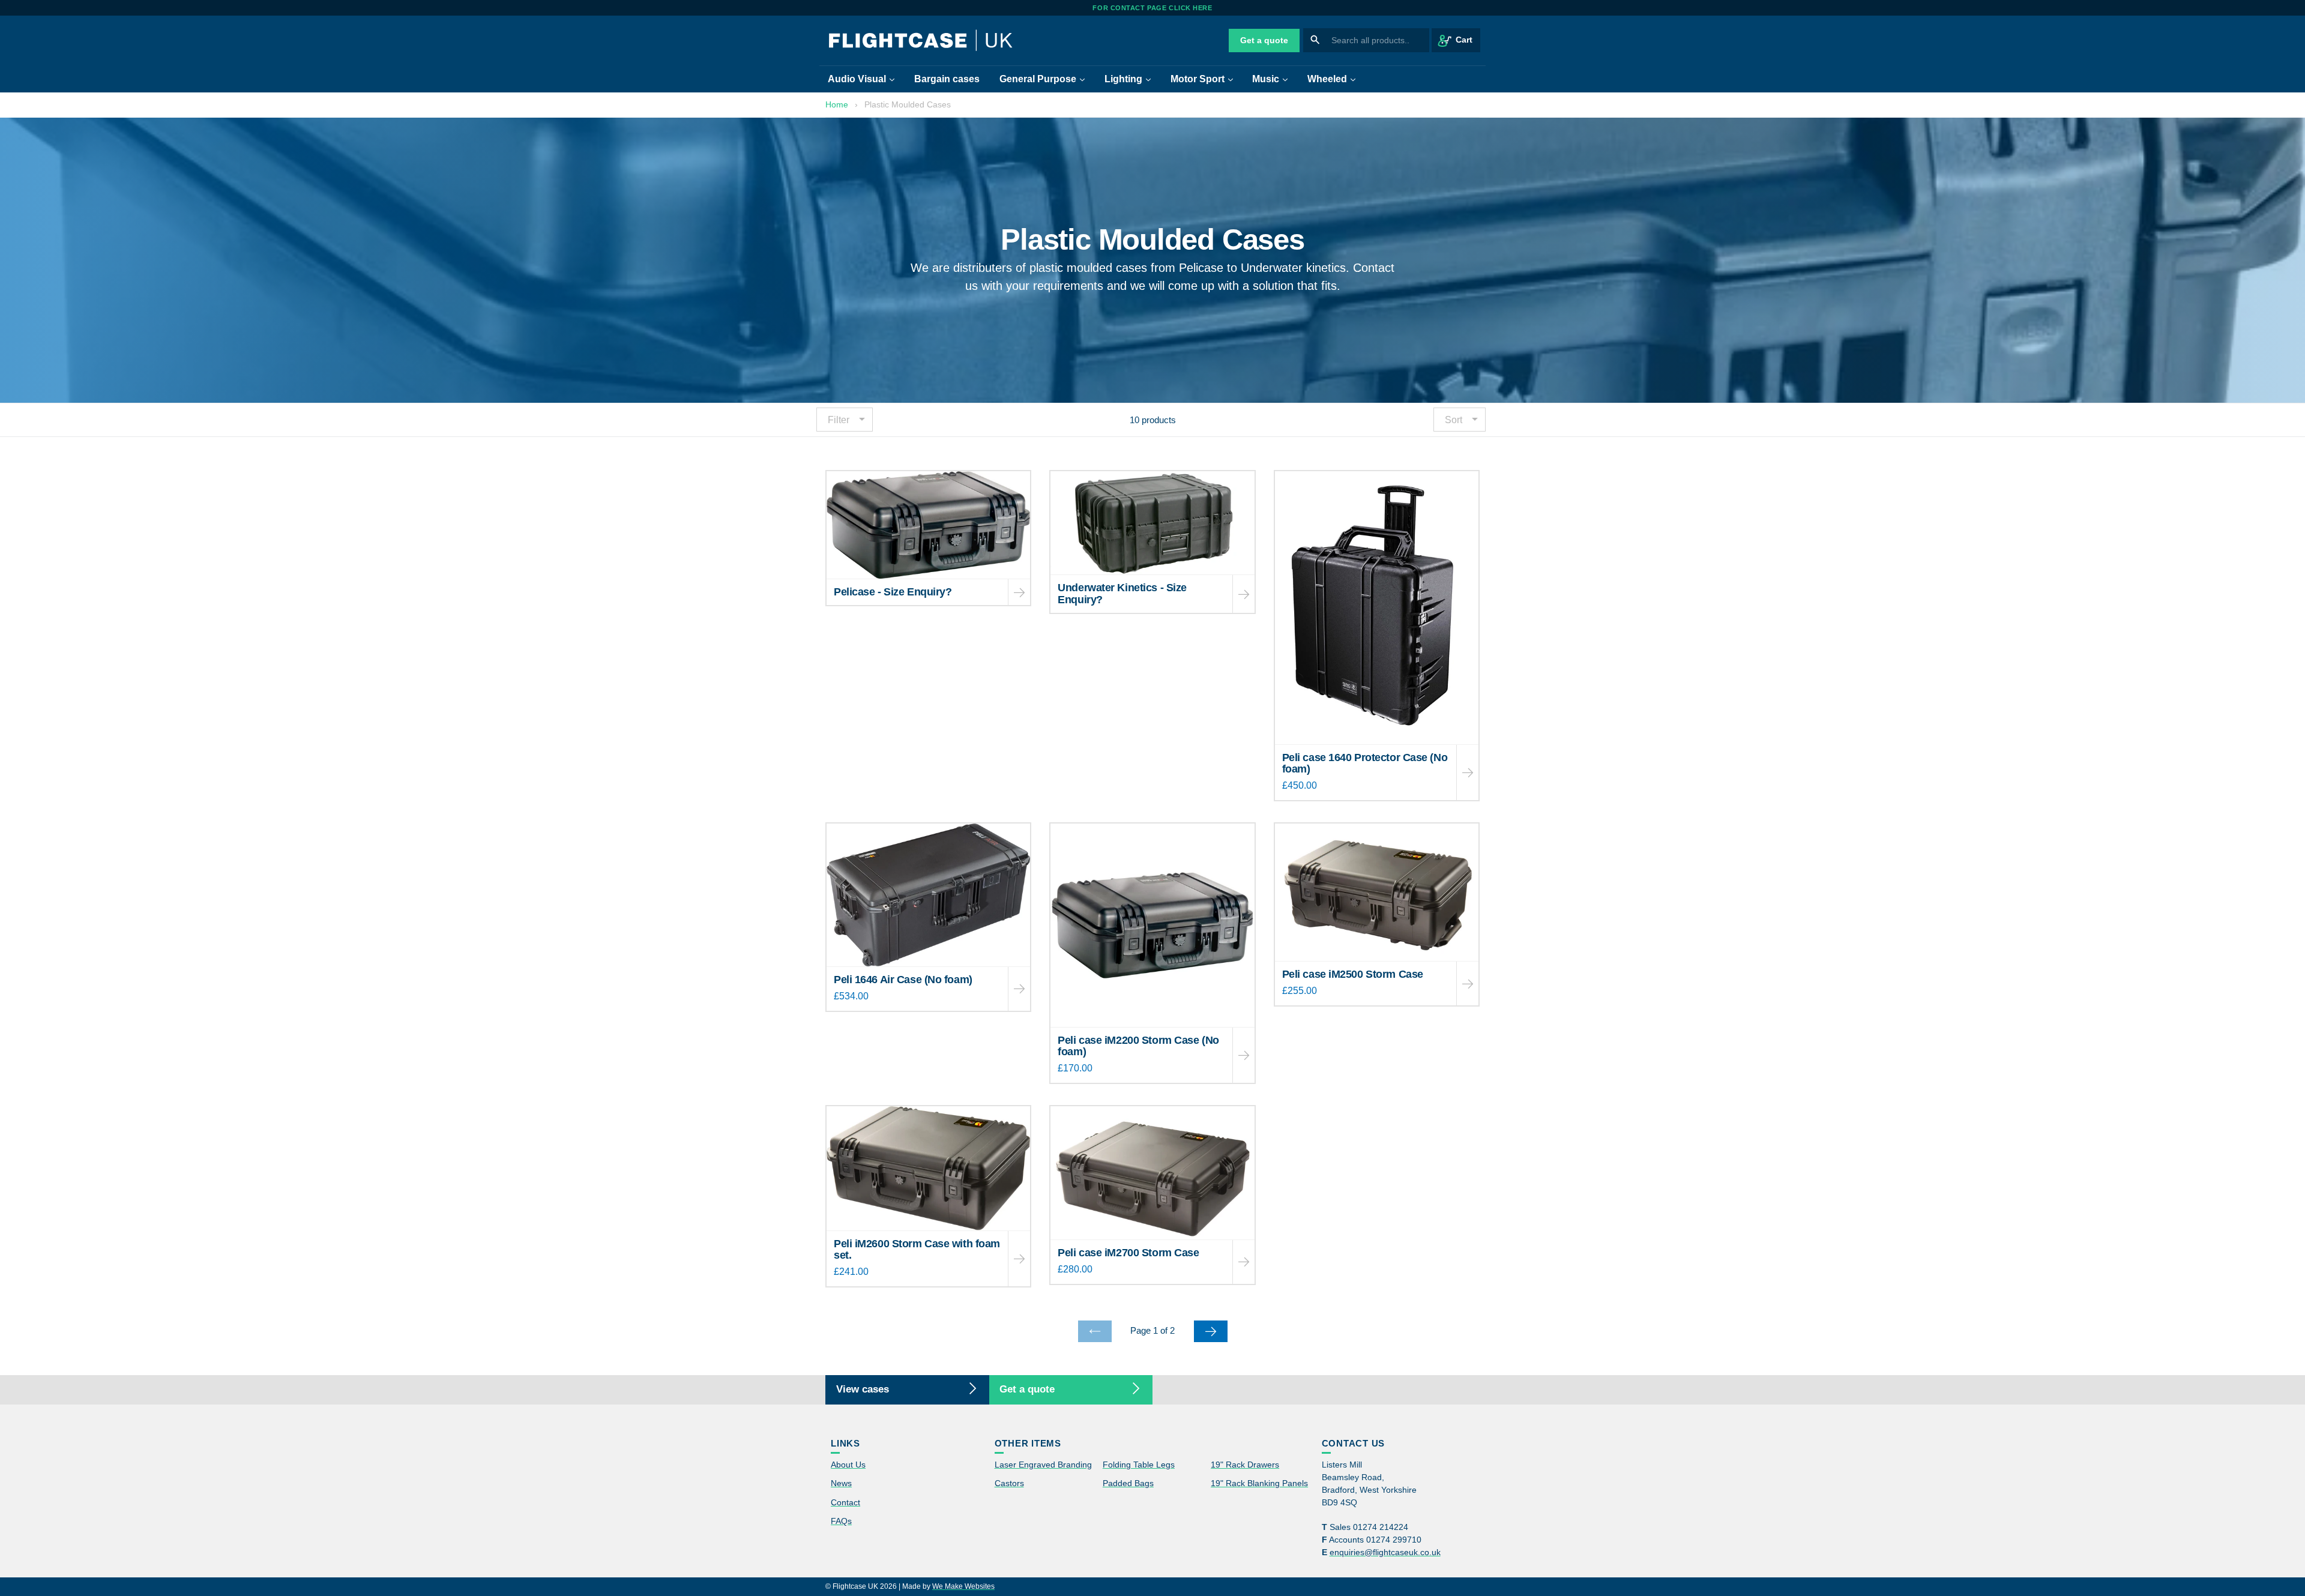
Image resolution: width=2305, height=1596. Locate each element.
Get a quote (1264, 40)
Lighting (1132, 79)
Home (837, 104)
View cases (863, 1389)
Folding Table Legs (1139, 1465)
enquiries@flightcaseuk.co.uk (1385, 1552)
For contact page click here (1152, 8)
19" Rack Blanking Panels (1259, 1483)
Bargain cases (947, 79)
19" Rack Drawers (1245, 1465)
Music (1274, 79)
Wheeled (1336, 79)
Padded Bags (1128, 1483)
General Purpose (1046, 79)
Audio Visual (865, 79)
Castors (1009, 1483)
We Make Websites (963, 1586)
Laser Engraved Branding (1043, 1465)
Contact (845, 1502)
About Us (848, 1465)
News (841, 1483)
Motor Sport (1206, 79)
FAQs (841, 1521)
